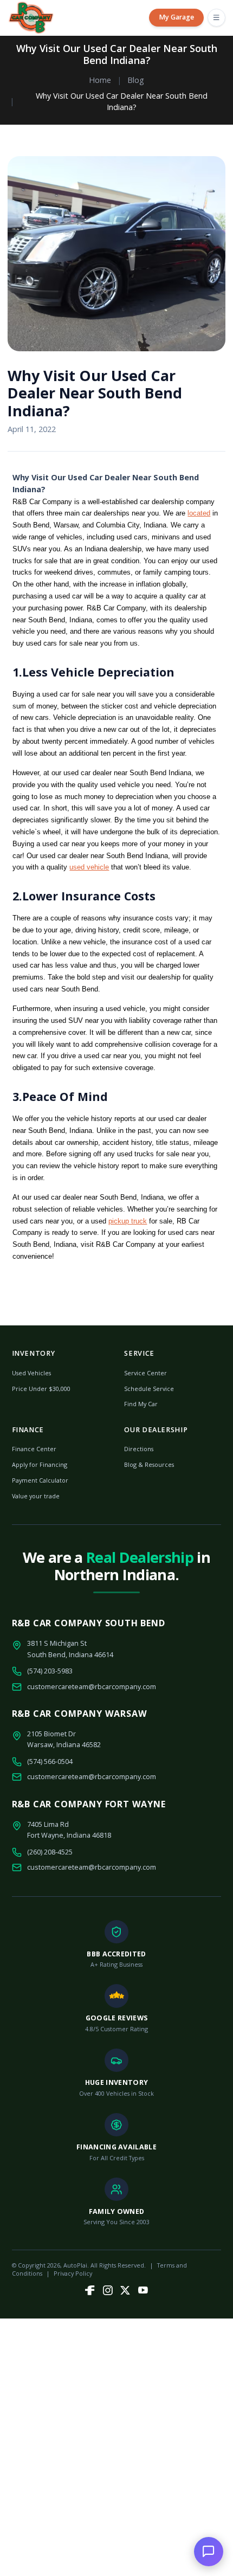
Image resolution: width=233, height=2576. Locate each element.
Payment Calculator (40, 1480)
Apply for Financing (40, 1464)
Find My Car (141, 1404)
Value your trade (36, 1496)
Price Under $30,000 (41, 1389)
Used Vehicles (31, 1373)
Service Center (145, 1373)
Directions (139, 1449)
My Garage (176, 17)
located (199, 513)
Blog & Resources (149, 1464)
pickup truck (128, 1221)
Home (100, 80)
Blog (136, 80)
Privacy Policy (73, 2273)
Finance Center (34, 1449)
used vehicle (89, 867)
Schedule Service (149, 1389)
